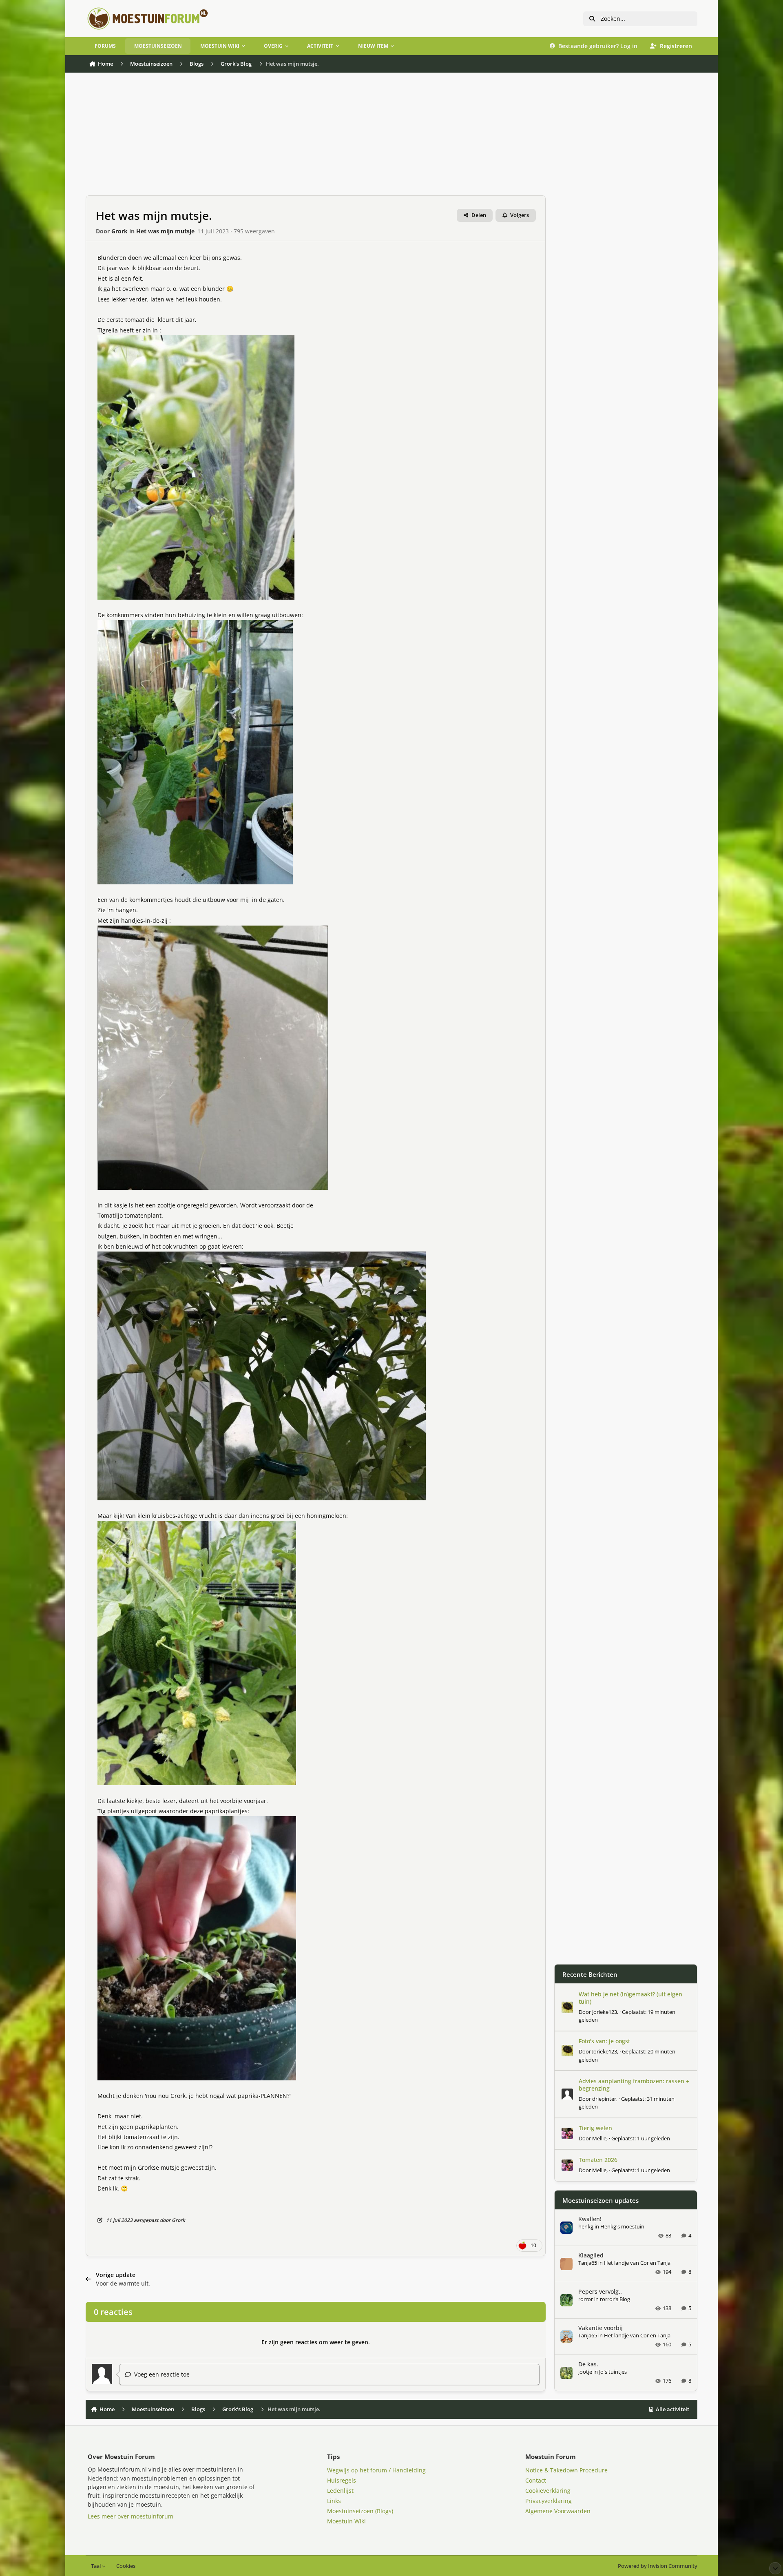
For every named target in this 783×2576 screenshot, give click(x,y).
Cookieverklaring (548, 2491)
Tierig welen (595, 2128)
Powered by (658, 2566)
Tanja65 (588, 2263)
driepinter (604, 2099)
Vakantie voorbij (601, 2328)
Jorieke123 (605, 2012)
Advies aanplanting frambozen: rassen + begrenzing (634, 2085)
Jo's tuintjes (613, 2372)
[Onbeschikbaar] (196, 340)
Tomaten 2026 (598, 2160)
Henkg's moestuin (622, 2226)
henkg (586, 2226)
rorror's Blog (615, 2299)
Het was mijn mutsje (165, 231)
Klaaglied (591, 2255)
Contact (536, 2480)
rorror (586, 2299)
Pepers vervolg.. (600, 2291)
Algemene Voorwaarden (558, 2511)
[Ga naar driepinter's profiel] (567, 2094)
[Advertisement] (316, 138)
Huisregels (342, 2480)
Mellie (599, 2138)
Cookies (126, 2566)
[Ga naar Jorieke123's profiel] (567, 2007)
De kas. (588, 2364)
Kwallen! (590, 2219)
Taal (96, 2566)
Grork (119, 231)
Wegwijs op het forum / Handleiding (376, 2470)
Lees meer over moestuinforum (130, 2516)
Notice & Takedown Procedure (566, 2470)
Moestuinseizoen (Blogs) (360, 2511)
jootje (585, 2372)
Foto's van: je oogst (604, 2041)
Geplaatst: (641, 2138)
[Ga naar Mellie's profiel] (567, 2133)
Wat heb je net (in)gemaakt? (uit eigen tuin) (630, 1998)
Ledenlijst (340, 2491)
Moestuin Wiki (346, 2521)
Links (334, 2501)
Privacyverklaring (549, 2501)
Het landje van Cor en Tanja (637, 2263)
